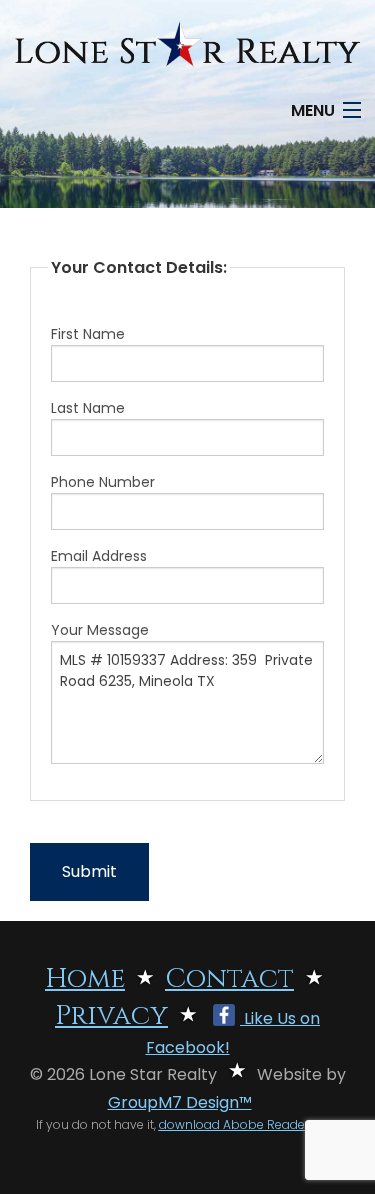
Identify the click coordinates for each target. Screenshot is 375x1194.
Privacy (111, 1016)
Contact (229, 979)
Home (85, 979)
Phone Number (103, 482)
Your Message (100, 630)
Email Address (99, 556)
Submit (89, 871)
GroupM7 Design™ (180, 1102)
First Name (88, 334)
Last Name (88, 408)
